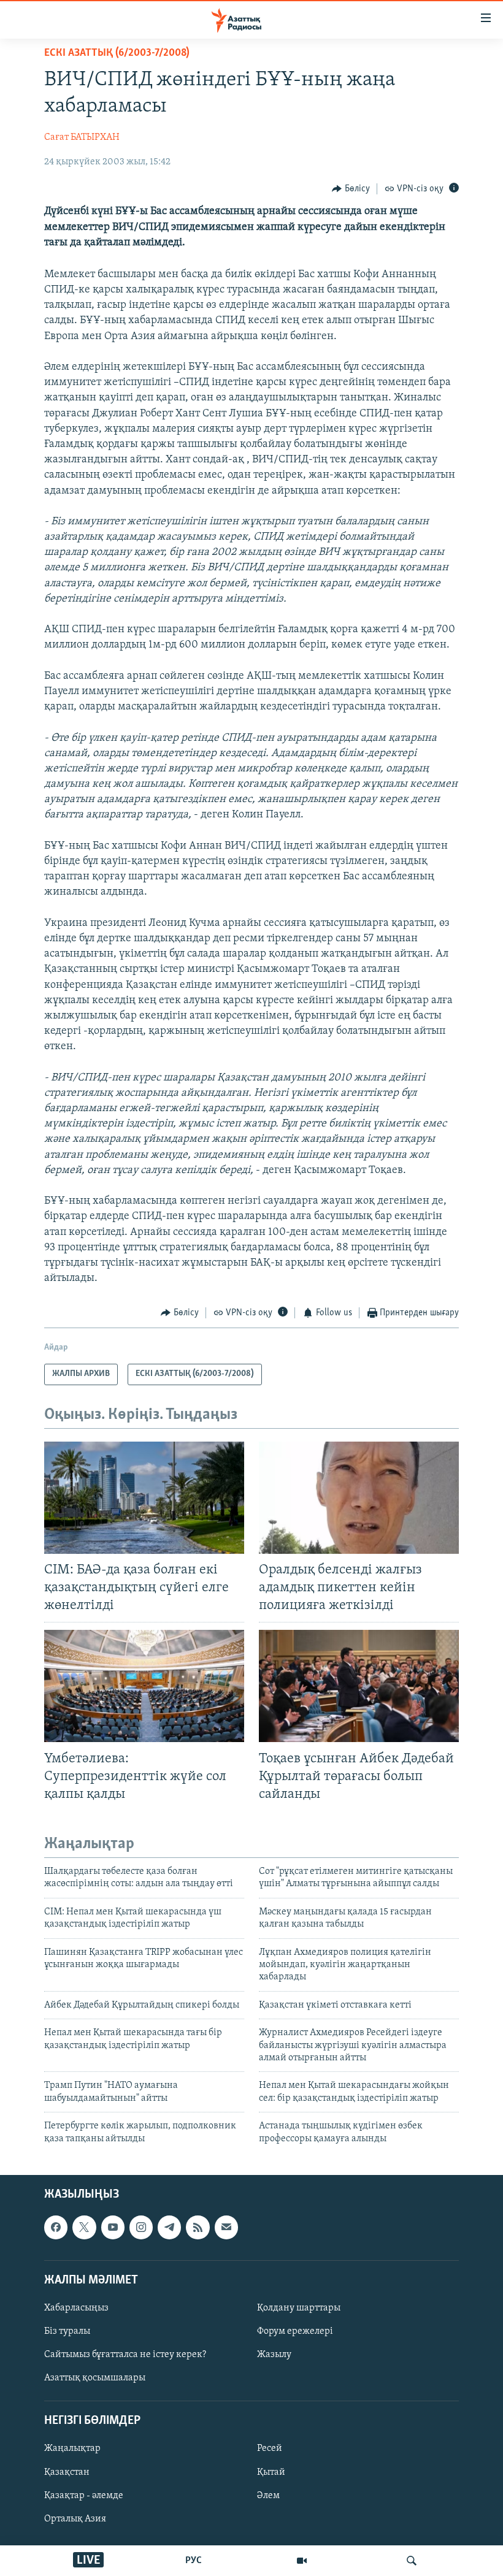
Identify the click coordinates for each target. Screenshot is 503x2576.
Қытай (271, 2472)
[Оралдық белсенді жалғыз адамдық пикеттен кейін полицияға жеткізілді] (359, 1498)
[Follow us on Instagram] (141, 2227)
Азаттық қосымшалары (95, 2378)
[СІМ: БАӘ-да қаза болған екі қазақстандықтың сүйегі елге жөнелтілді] (144, 1498)
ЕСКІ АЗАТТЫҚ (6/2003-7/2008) (117, 53)
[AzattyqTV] (302, 2561)
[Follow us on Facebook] (56, 2227)
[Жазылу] (226, 2227)
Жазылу (274, 2355)
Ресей (270, 2448)
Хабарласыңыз (76, 2308)
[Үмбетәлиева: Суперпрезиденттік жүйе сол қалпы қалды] (144, 1686)
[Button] (351, 189)
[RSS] (198, 2227)
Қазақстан (67, 2472)
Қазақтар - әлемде (84, 2496)
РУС (194, 2561)
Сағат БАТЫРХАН (82, 137)
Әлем (268, 2496)
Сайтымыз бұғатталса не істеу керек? (125, 2355)
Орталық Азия (75, 2519)
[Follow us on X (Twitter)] (84, 2227)
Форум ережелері (295, 2331)
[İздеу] (412, 2561)
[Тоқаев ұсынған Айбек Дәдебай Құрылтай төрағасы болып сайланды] (359, 1686)
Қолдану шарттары (299, 2308)
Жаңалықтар (72, 2448)
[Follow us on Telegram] (169, 2227)
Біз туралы (67, 2331)
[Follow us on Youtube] (113, 2227)
